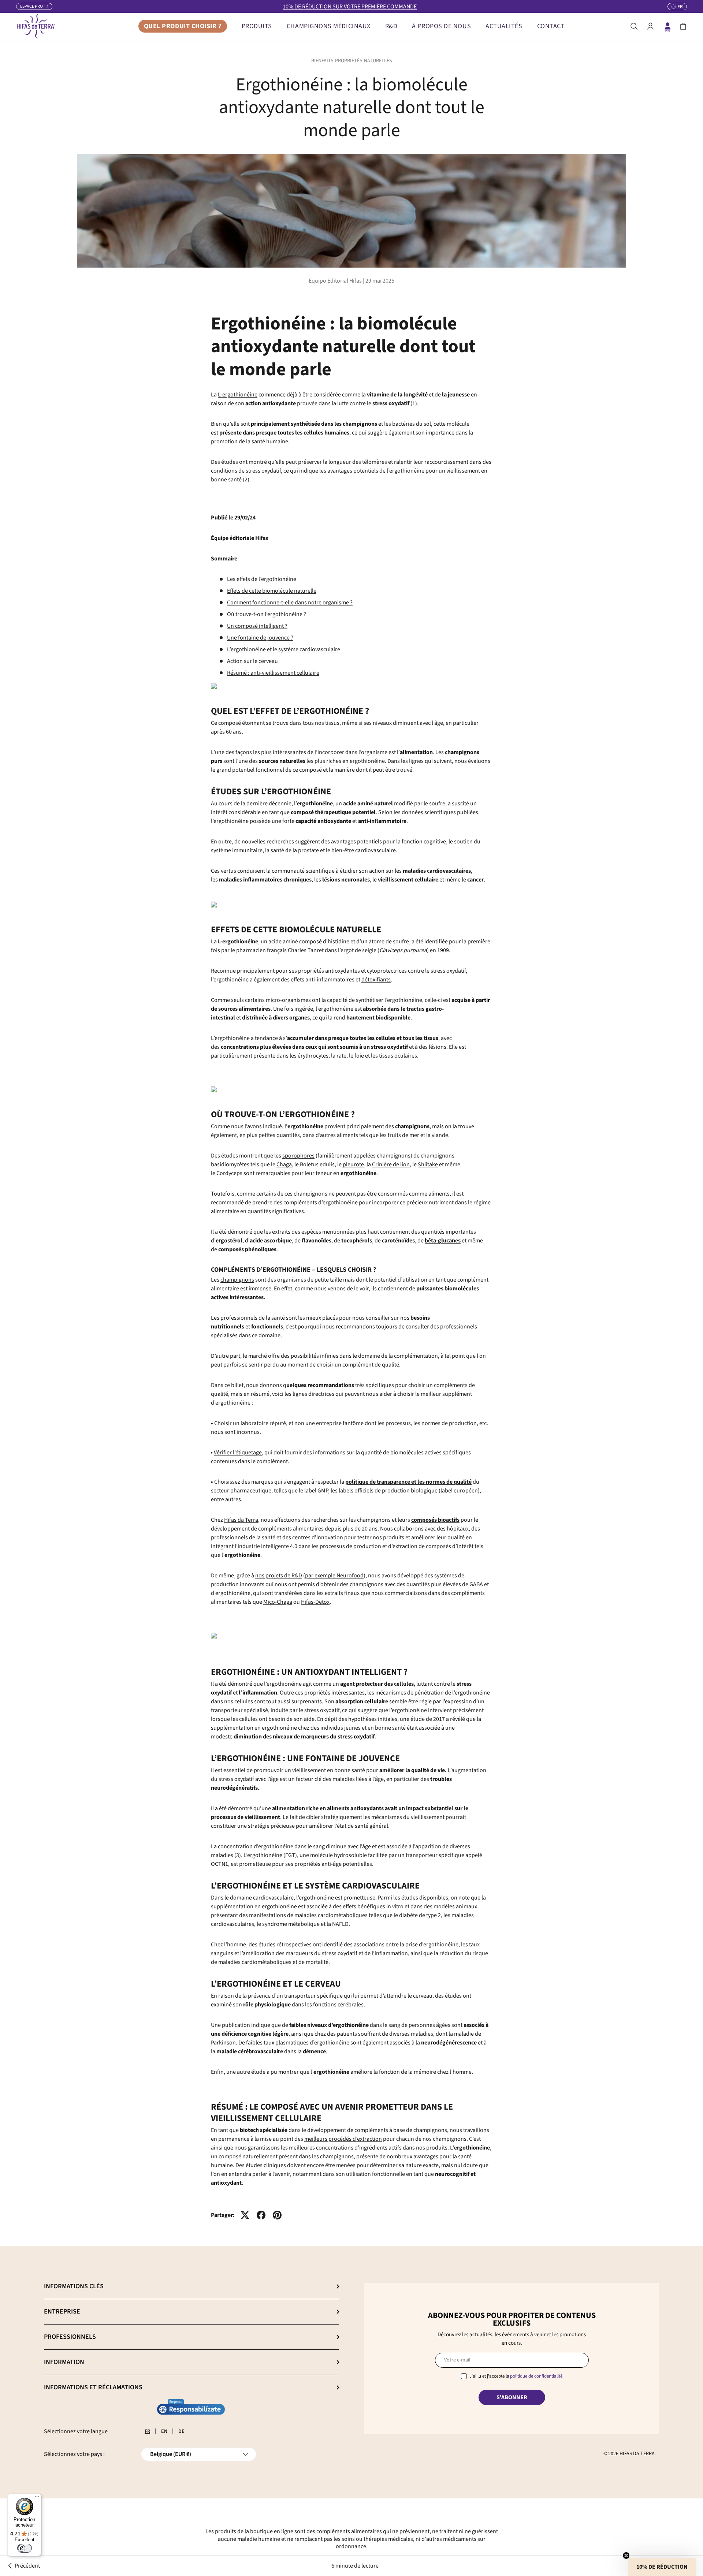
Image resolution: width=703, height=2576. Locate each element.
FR (147, 2431)
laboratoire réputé (263, 1423)
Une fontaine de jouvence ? (260, 638)
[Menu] (37, 2498)
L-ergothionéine (238, 395)
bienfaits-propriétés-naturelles (352, 61)
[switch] (25, 2548)
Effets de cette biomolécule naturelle (272, 591)
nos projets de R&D (279, 1576)
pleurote (353, 1164)
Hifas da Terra (241, 1520)
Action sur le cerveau (252, 661)
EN (164, 2431)
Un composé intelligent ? (257, 626)
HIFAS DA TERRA (637, 2454)
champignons (237, 1280)
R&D (391, 26)
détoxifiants (376, 980)
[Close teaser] (626, 2556)
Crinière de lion (391, 1164)
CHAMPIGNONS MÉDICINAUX (329, 26)
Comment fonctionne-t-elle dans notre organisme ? (290, 603)
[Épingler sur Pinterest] (277, 2215)
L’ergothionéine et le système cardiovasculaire (284, 649)
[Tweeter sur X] (245, 2215)
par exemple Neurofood (334, 1576)
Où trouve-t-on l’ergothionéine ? (267, 614)
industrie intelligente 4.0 (267, 1546)
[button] (683, 26)
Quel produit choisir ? (183, 26)
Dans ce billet (227, 1385)
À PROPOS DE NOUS (441, 26)
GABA (476, 1584)
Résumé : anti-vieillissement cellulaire (273, 673)
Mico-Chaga (278, 1602)
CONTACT (551, 26)
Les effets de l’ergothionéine (262, 579)
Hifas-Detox (315, 1602)
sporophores (298, 1156)
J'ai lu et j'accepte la (516, 2376)
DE (181, 2431)
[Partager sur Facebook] (261, 2215)
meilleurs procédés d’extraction (343, 2139)
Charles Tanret (306, 950)
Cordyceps (229, 1173)
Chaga (284, 1164)
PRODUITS (257, 26)
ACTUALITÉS (504, 26)
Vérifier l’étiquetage (238, 1453)
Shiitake (428, 1164)
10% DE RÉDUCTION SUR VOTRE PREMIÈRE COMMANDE (350, 7)
